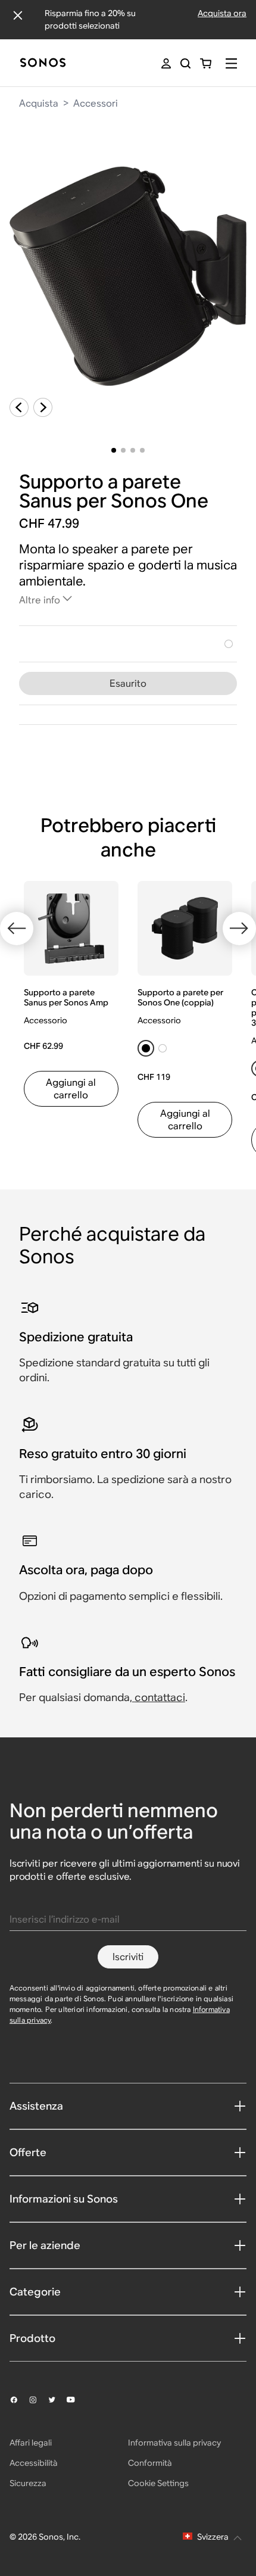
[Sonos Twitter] (57, 2400)
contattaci (160, 1697)
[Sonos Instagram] (38, 2400)
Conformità (150, 2463)
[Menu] (231, 63)
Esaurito (128, 683)
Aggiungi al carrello (71, 1089)
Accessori (96, 103)
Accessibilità (34, 2463)
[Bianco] (229, 644)
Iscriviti (128, 1957)
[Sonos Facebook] (19, 2400)
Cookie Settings (158, 2483)
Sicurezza (28, 2483)
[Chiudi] (18, 15)
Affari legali (31, 2443)
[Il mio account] (166, 63)
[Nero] (146, 1048)
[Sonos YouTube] (76, 2400)
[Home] (43, 63)
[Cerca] (185, 63)
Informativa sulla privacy (174, 2443)
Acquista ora (222, 13)
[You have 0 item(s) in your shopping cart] (206, 63)
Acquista (39, 103)
